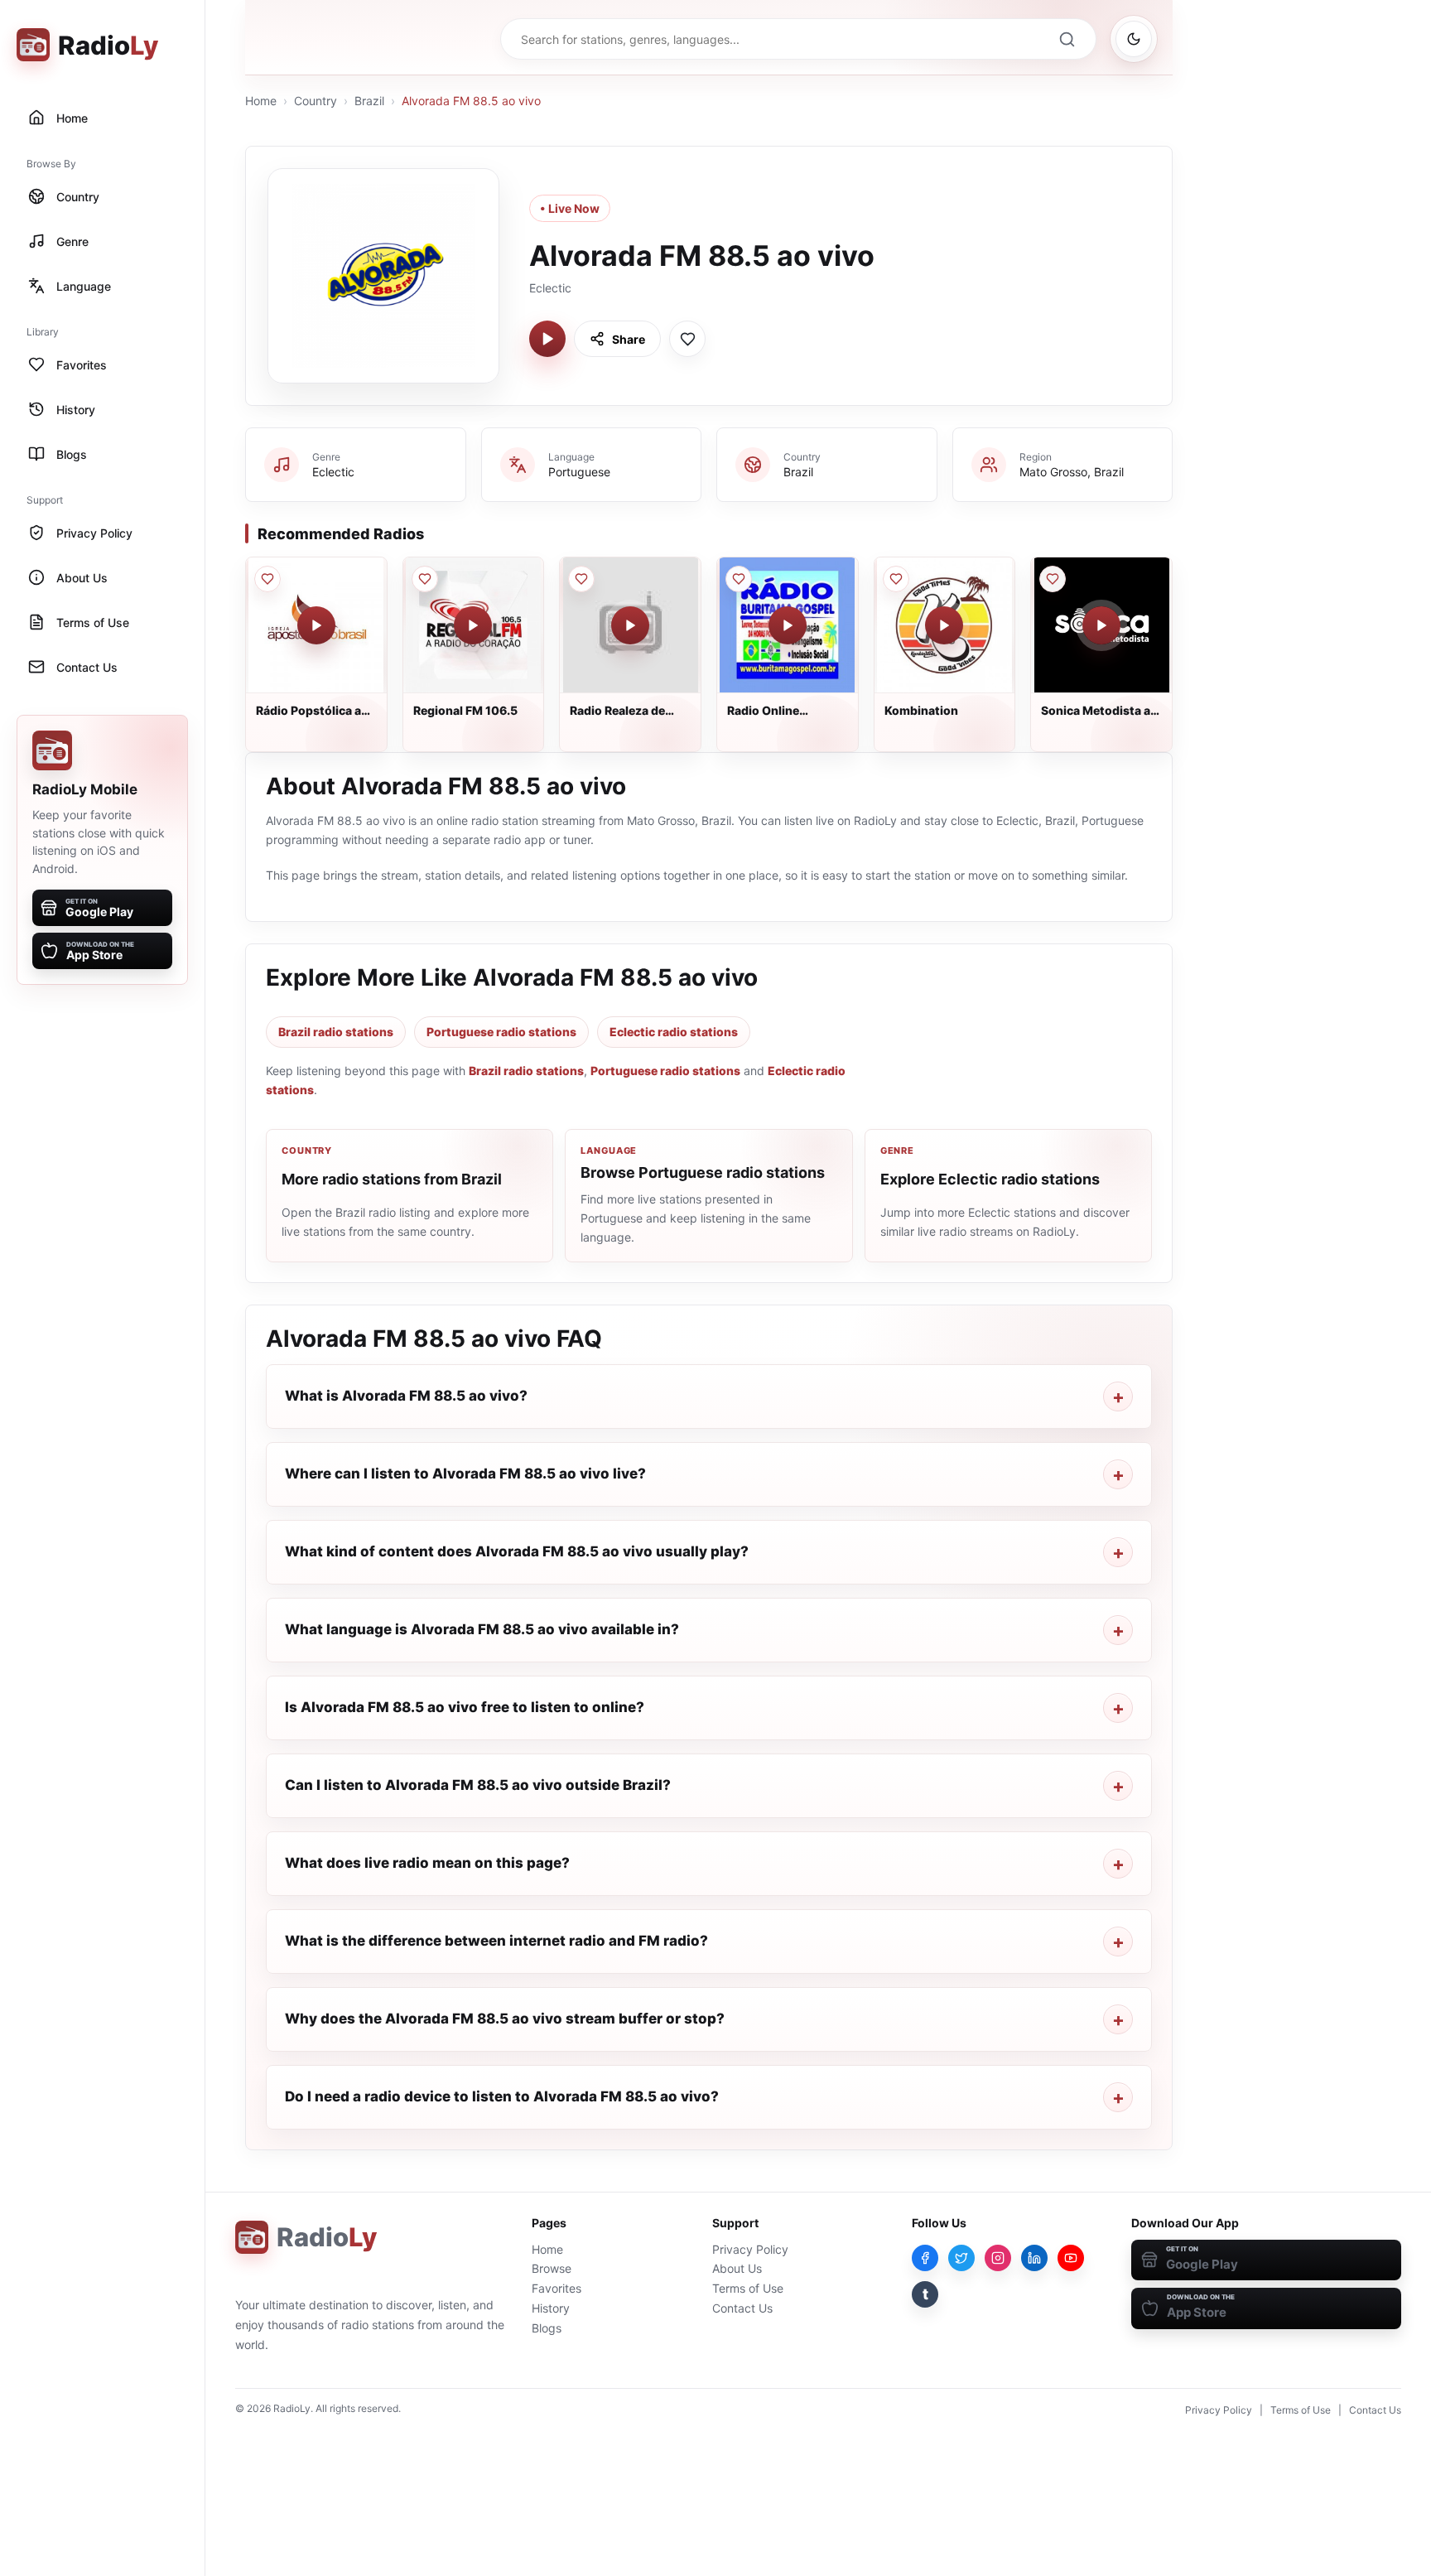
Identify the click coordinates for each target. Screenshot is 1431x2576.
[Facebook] (925, 2258)
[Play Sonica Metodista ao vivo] (1101, 625)
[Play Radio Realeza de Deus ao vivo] (630, 625)
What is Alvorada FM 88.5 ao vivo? (406, 1396)
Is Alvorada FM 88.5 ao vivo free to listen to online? (465, 1707)
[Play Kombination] (944, 625)
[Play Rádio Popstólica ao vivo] (316, 625)
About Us (737, 2268)
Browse (552, 2268)
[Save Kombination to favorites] (896, 579)
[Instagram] (998, 2258)
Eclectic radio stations (674, 1032)
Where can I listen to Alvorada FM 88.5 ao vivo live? (465, 1474)
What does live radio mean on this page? (427, 1863)
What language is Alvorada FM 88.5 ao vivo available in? (482, 1629)
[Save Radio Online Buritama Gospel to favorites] (739, 579)
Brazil (369, 101)
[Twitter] (961, 2258)
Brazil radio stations (336, 1032)
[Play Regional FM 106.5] (473, 625)
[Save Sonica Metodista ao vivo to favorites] (1053, 579)
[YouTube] (1071, 2258)
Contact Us (742, 2308)
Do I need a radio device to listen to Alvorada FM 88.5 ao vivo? (502, 2096)
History (551, 2308)
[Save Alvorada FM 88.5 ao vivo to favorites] (687, 339)
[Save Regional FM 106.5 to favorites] (425, 579)
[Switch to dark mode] (1134, 39)
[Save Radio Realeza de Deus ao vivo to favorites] (581, 579)
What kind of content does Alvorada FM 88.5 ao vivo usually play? (517, 1551)
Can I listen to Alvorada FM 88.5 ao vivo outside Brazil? (478, 1785)
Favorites (556, 2288)
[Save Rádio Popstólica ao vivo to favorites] (267, 579)
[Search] (1067, 39)
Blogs (547, 2328)
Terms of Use (748, 2288)
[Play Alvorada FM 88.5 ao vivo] (547, 339)
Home (261, 101)
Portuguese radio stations (501, 1032)
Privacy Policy (750, 2249)
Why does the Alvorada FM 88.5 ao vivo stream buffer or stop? (505, 2019)
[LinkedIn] (1034, 2258)
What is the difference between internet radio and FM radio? (496, 1941)
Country (316, 101)
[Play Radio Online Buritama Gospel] (788, 625)
